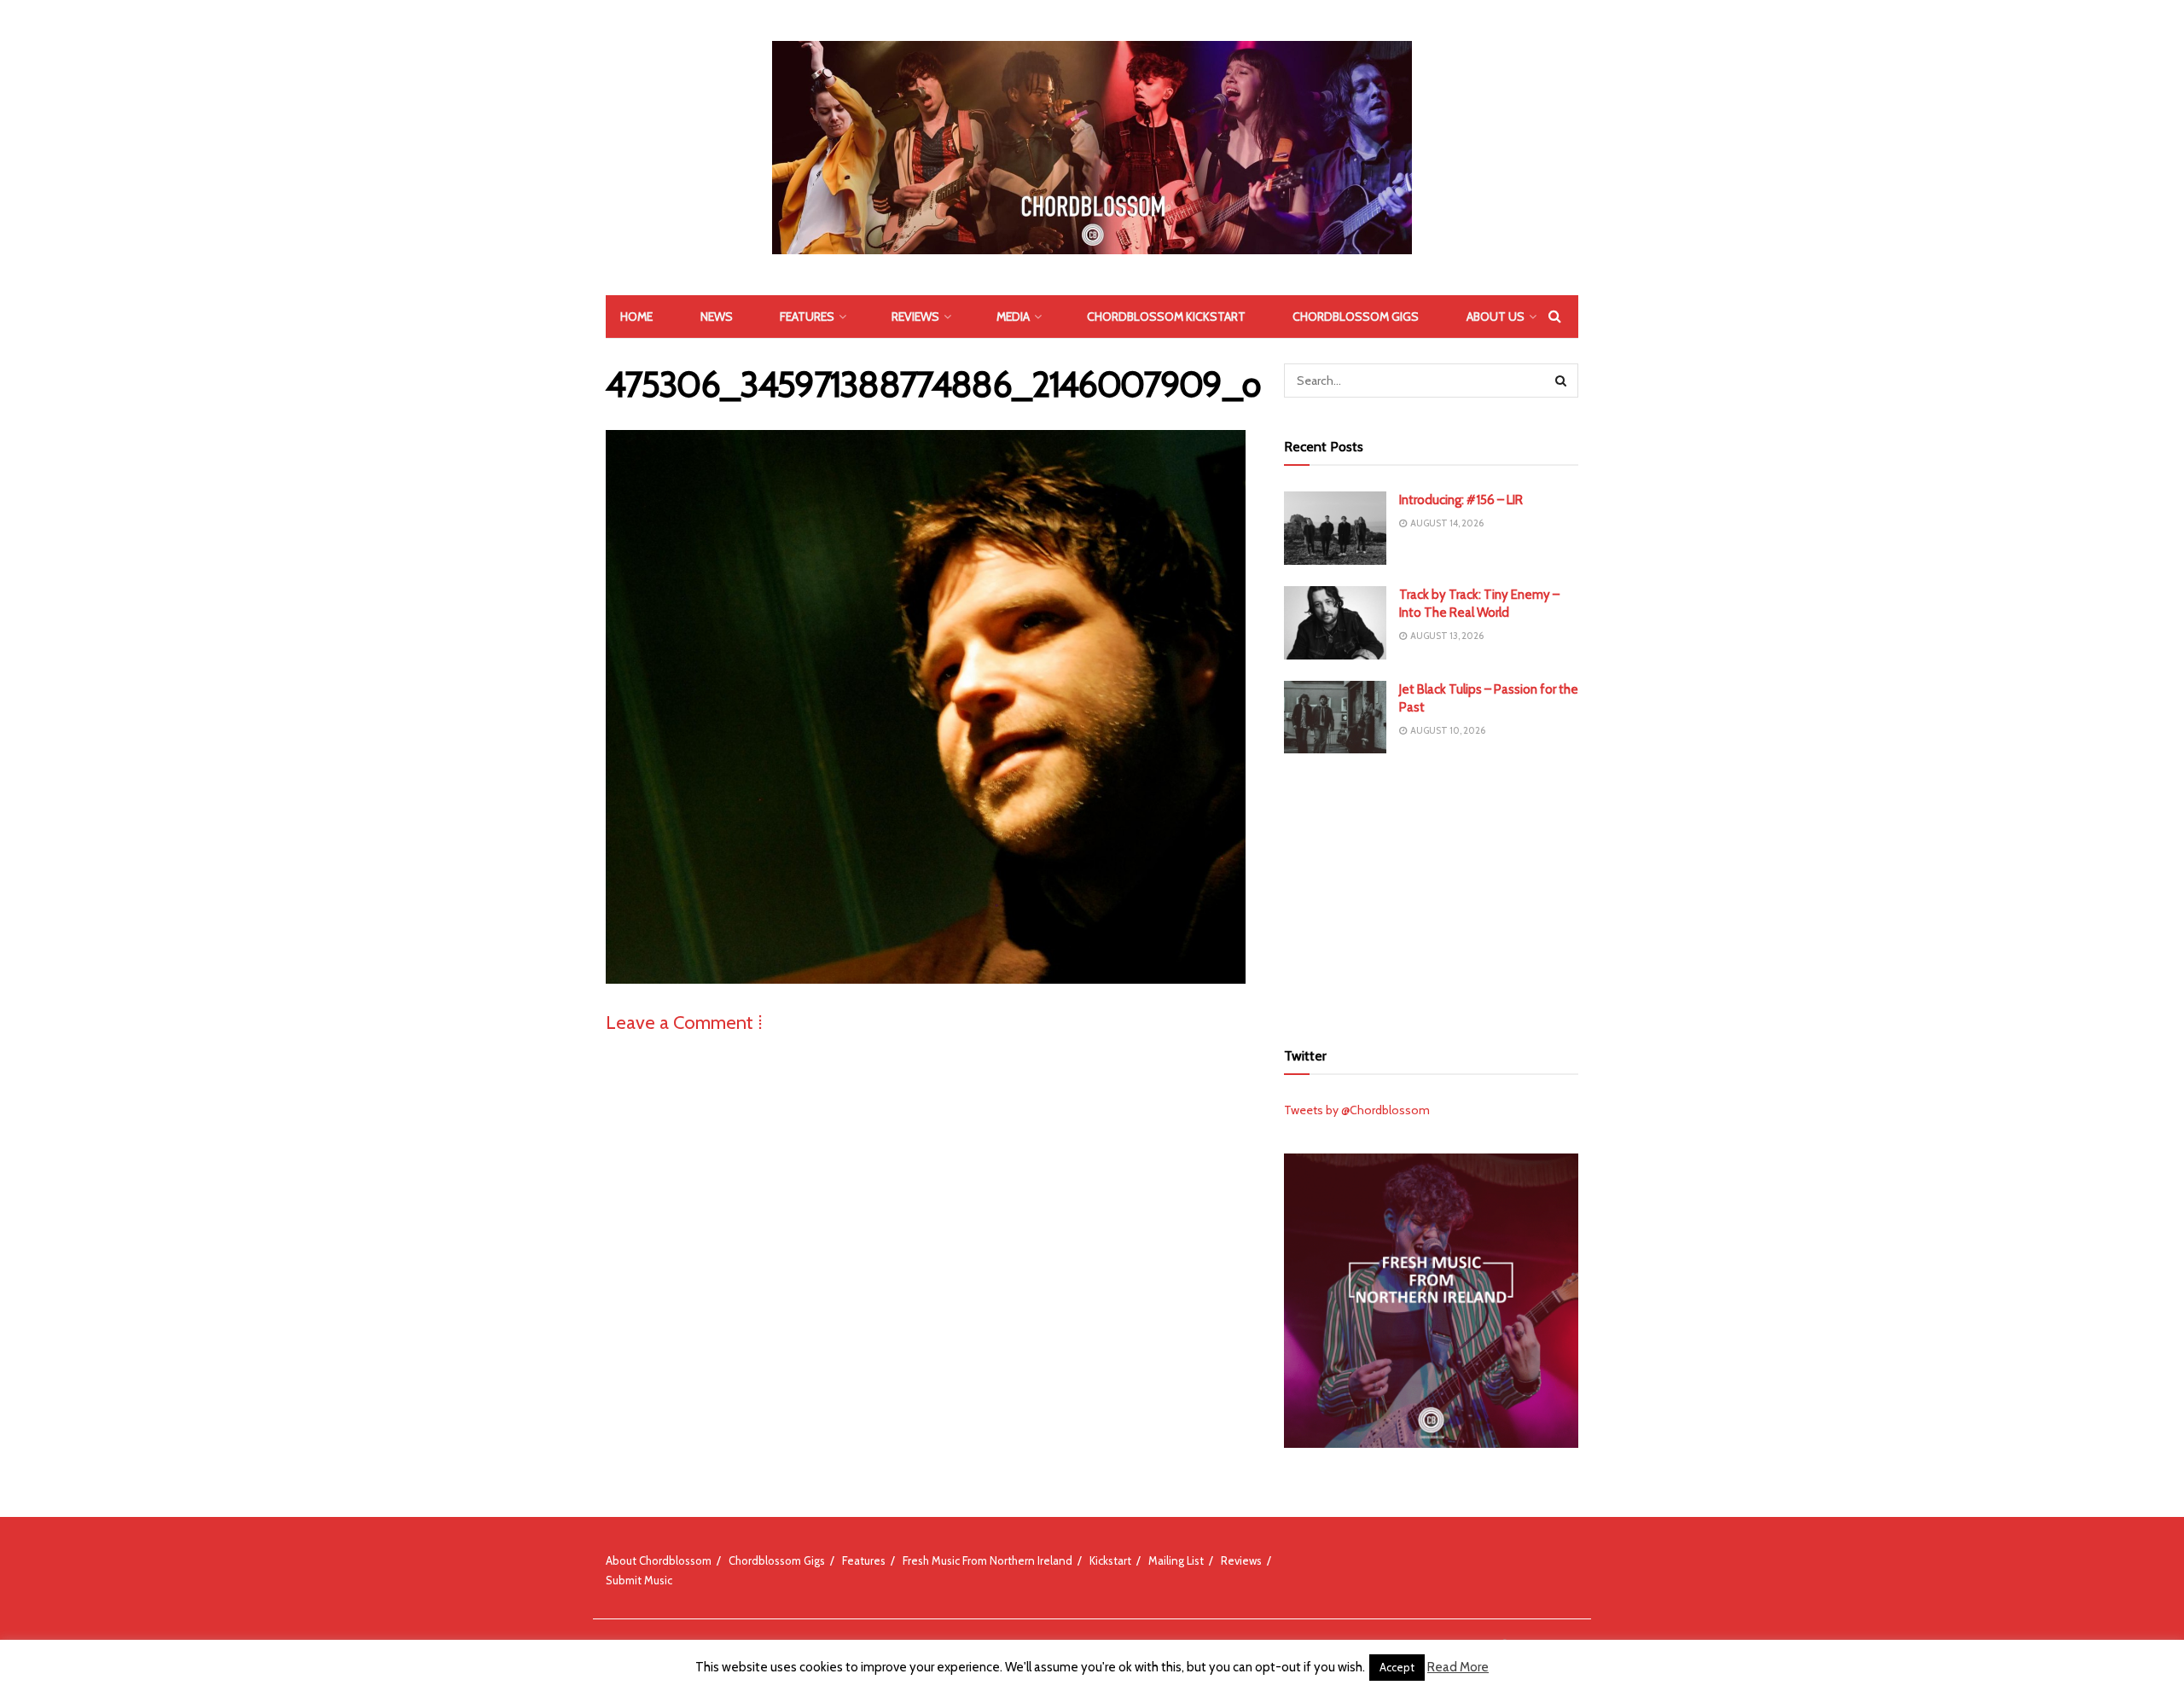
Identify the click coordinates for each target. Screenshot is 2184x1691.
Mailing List (1176, 1560)
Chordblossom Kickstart (1166, 317)
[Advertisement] (1432, 894)
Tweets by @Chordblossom (1357, 1110)
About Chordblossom (659, 1560)
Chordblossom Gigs (1356, 317)
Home (636, 317)
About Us (1496, 317)
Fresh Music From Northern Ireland (987, 1560)
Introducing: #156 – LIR (1461, 500)
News (717, 317)
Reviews (915, 317)
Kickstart (1110, 1560)
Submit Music (639, 1580)
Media (1013, 317)
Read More (1458, 1667)
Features (807, 317)
